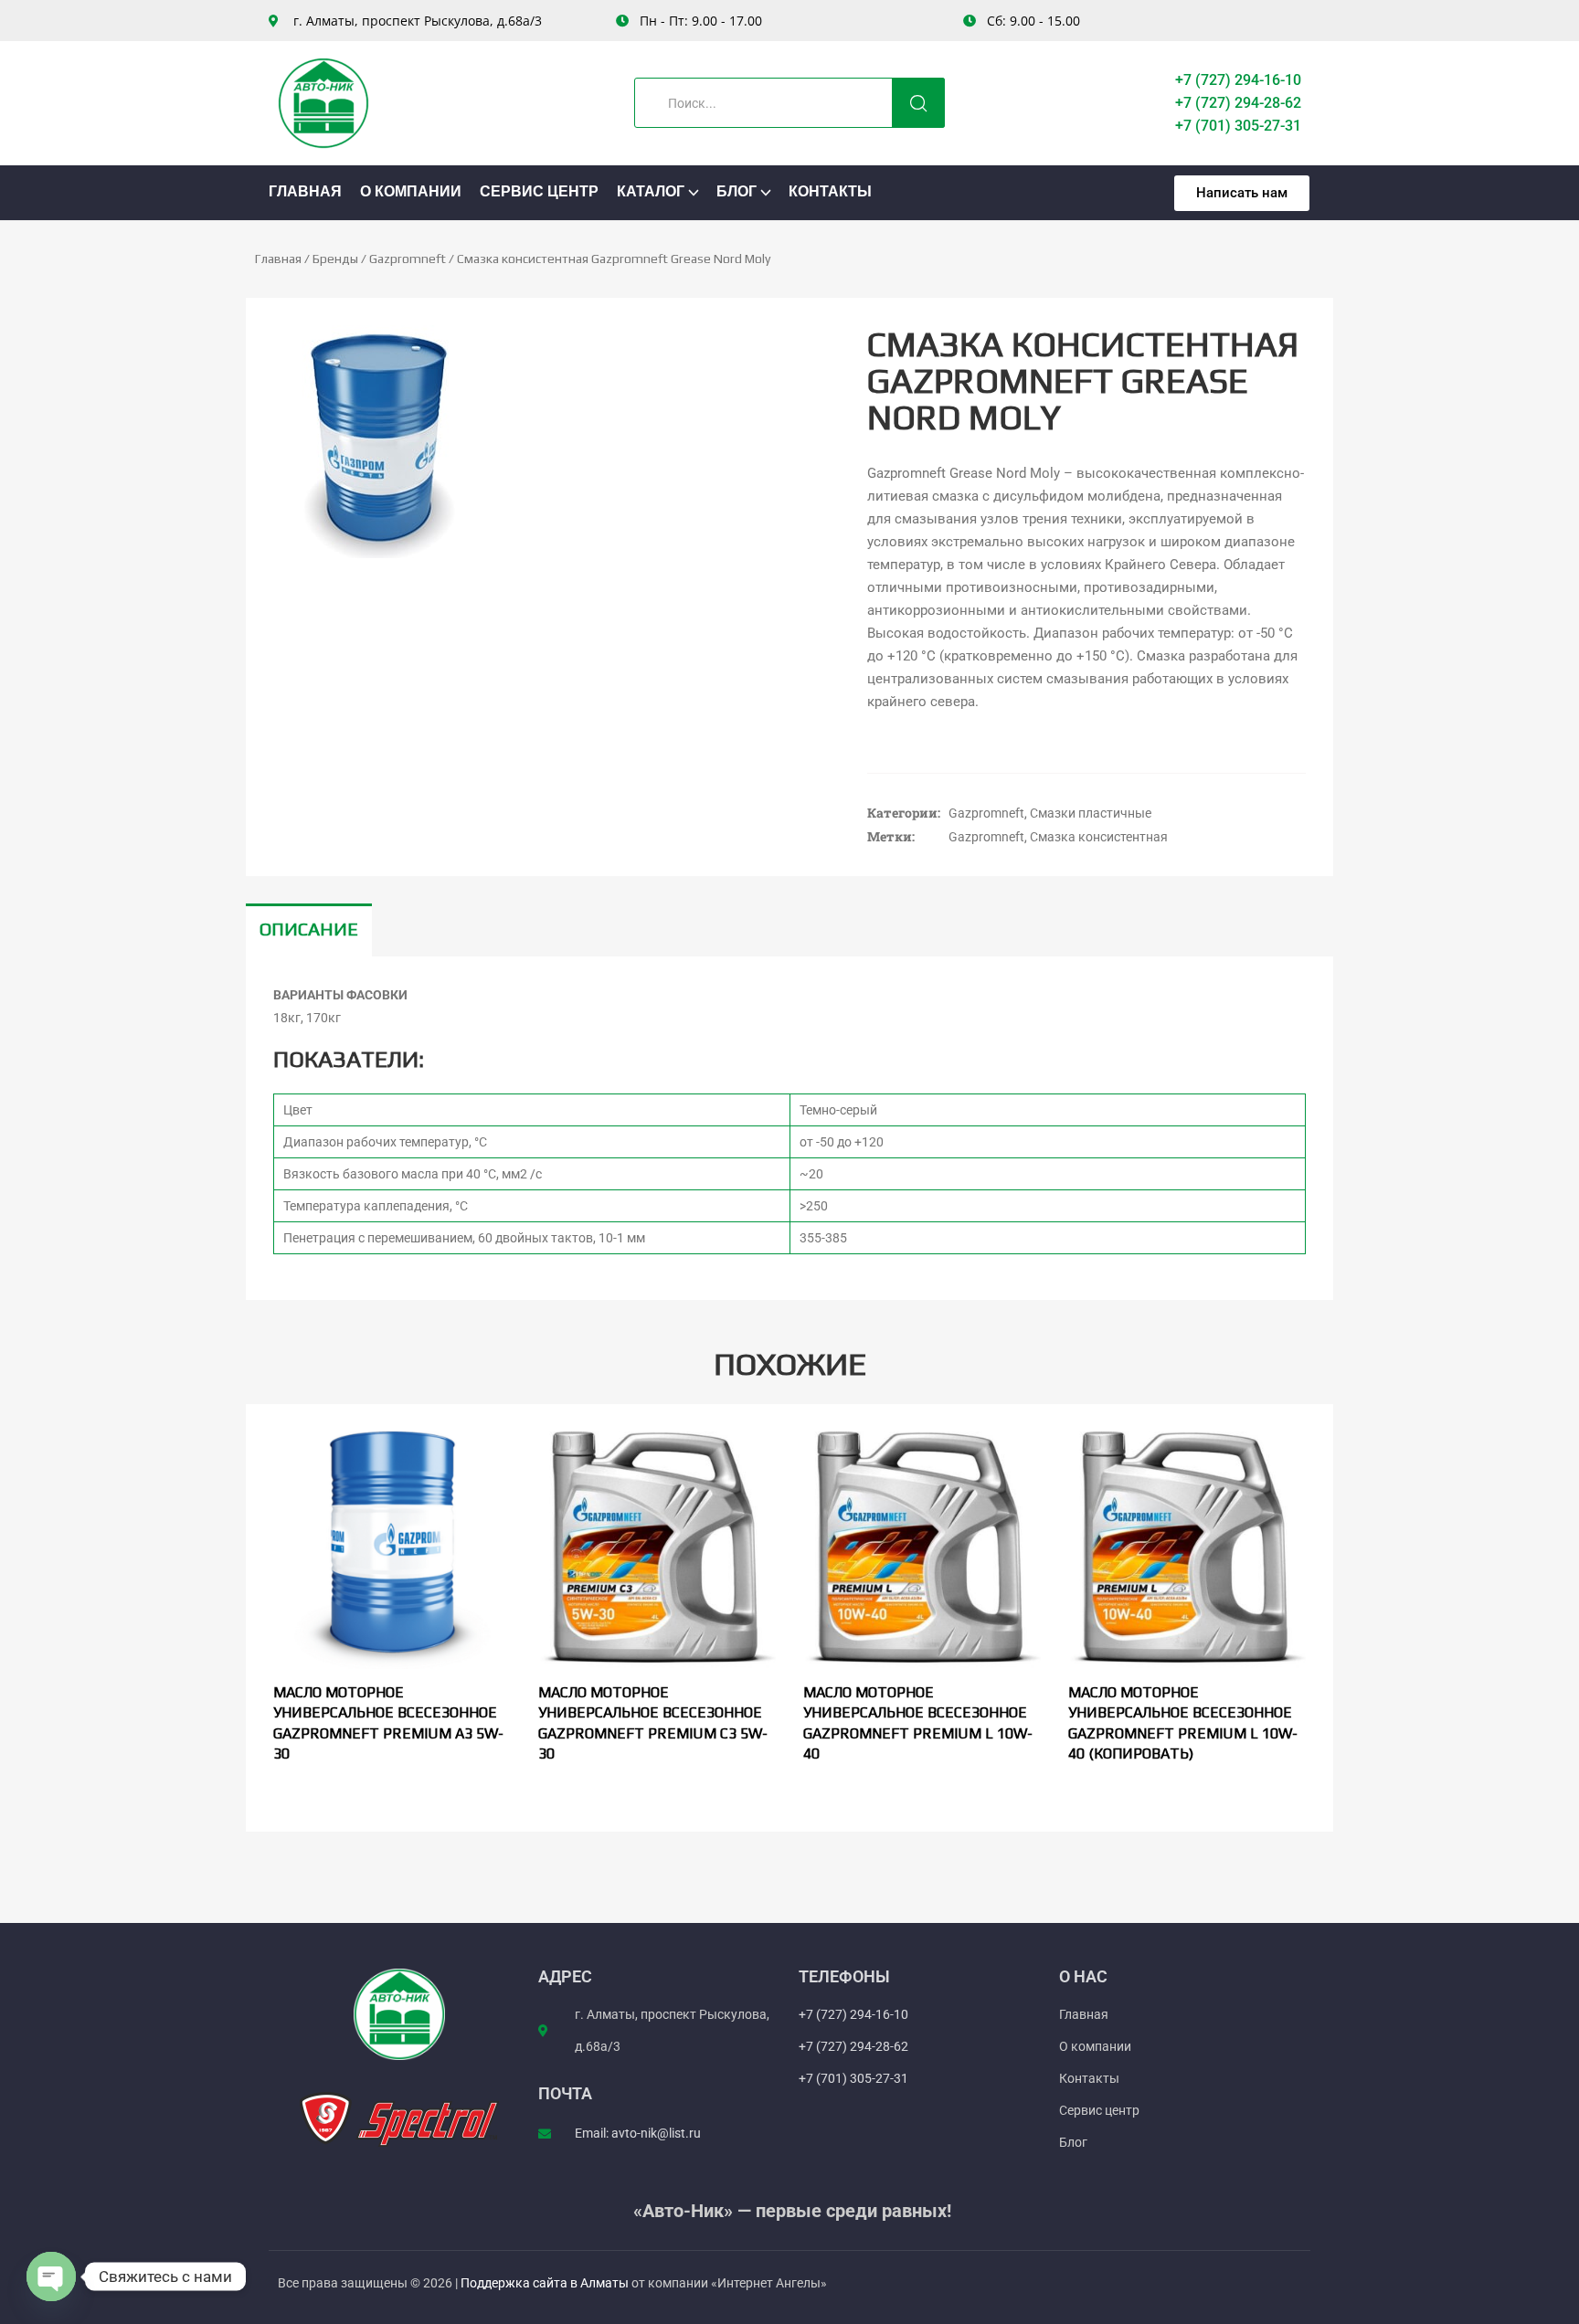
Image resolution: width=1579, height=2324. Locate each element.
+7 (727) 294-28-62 (1238, 103)
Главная (305, 193)
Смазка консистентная (1099, 837)
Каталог (651, 193)
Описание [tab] (309, 929)
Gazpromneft (408, 259)
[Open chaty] (51, 2276)
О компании (411, 193)
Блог (737, 193)
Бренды (335, 259)
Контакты (830, 193)
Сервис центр (539, 193)
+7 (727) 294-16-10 (1238, 80)
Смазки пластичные (1091, 813)
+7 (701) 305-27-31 (1238, 126)
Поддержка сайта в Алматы (546, 2283)
